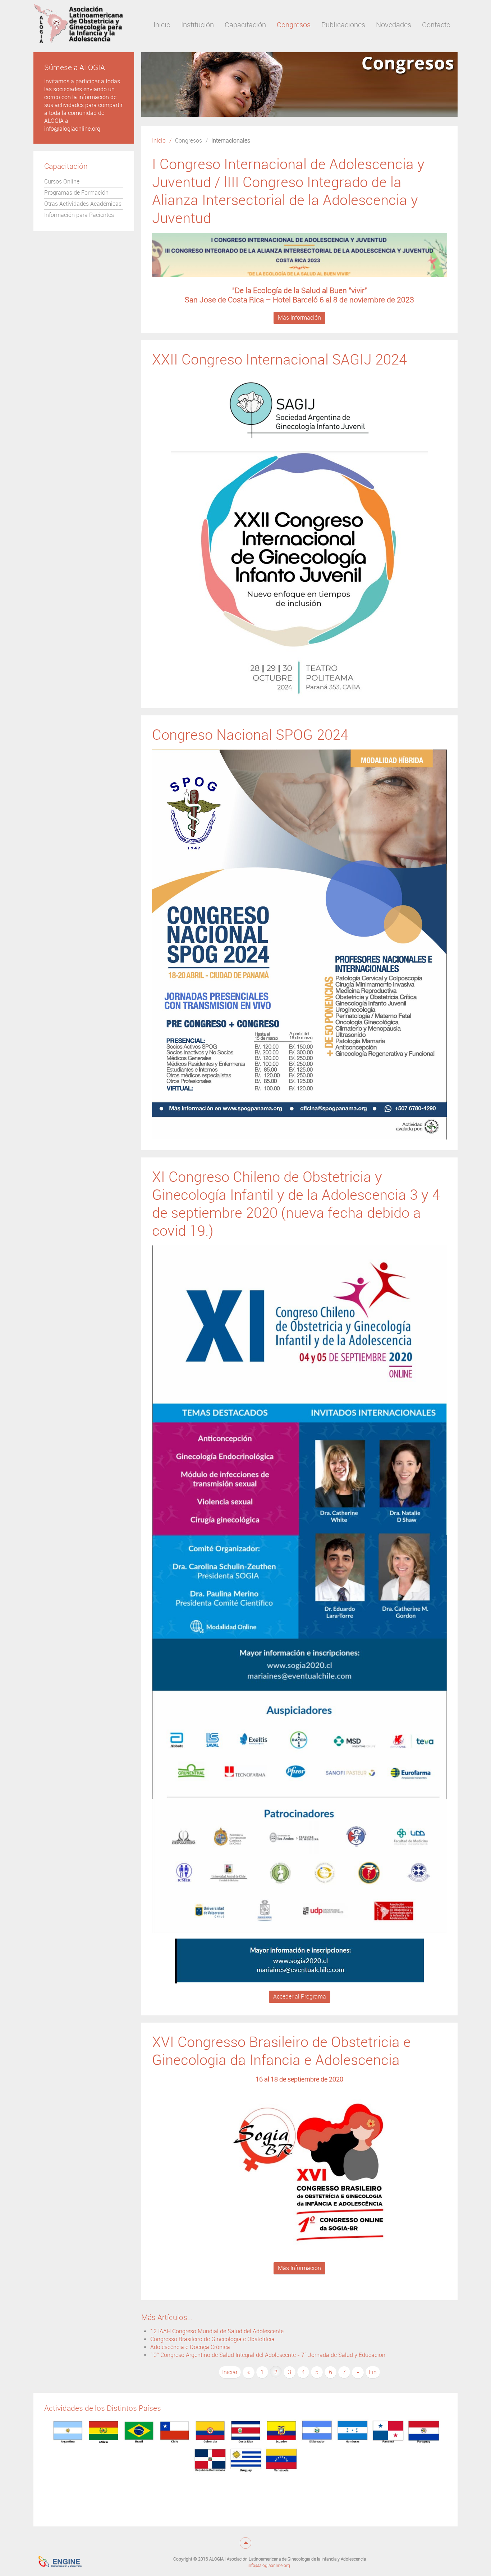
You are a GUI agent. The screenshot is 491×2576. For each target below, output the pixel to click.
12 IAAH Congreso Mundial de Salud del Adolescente (217, 2331)
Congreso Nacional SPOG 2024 (250, 735)
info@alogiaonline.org (269, 2566)
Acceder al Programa (300, 1997)
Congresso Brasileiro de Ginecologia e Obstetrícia (212, 2339)
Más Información (299, 318)
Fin (373, 2372)
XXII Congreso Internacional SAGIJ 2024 (279, 360)
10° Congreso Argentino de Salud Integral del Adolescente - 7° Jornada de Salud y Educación (268, 2355)
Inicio (159, 141)
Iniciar (230, 2372)
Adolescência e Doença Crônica (190, 2347)
